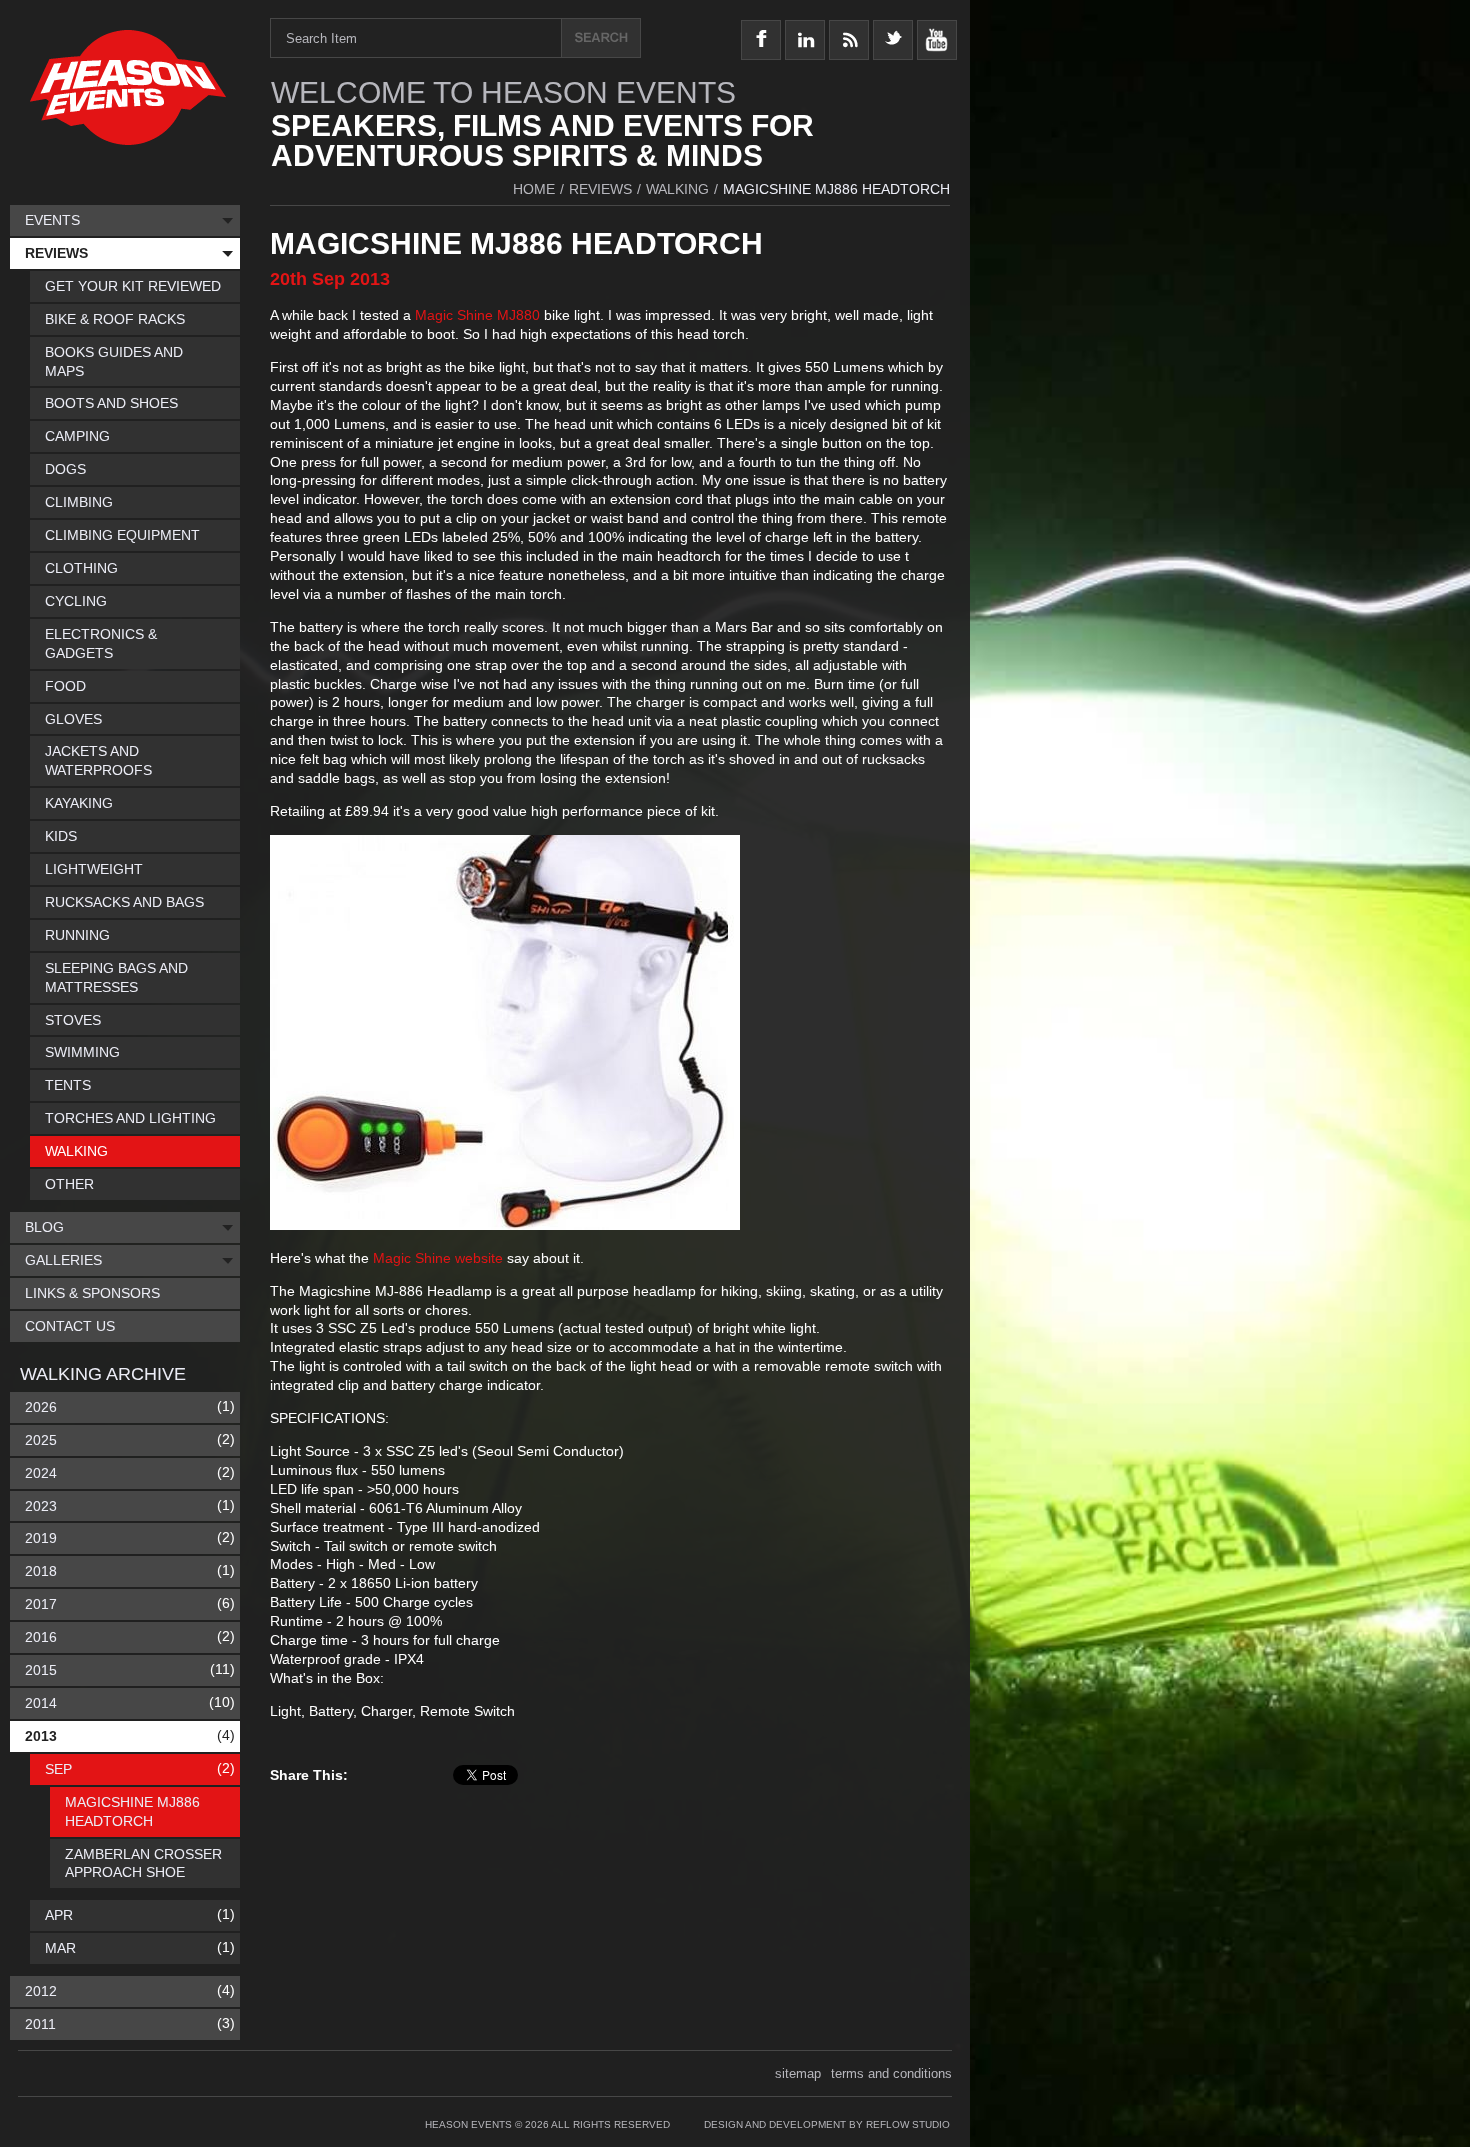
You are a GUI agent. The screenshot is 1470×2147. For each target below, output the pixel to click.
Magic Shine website (438, 1258)
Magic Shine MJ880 (477, 315)
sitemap (798, 2073)
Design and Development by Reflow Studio (827, 2124)
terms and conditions (891, 2073)
